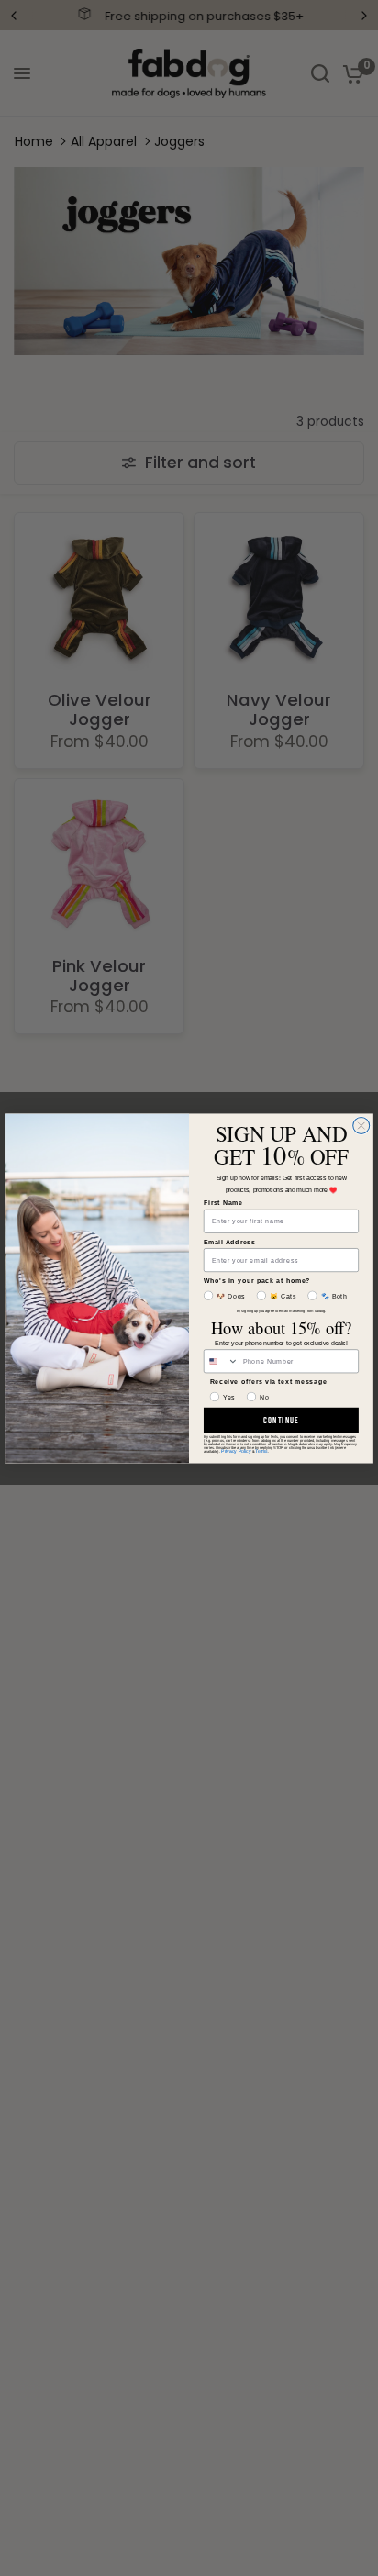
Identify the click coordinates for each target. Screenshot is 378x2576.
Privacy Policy (236, 1451)
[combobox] (221, 1360)
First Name (223, 1202)
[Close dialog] (361, 1125)
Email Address (230, 1241)
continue (281, 1420)
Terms (261, 1451)
